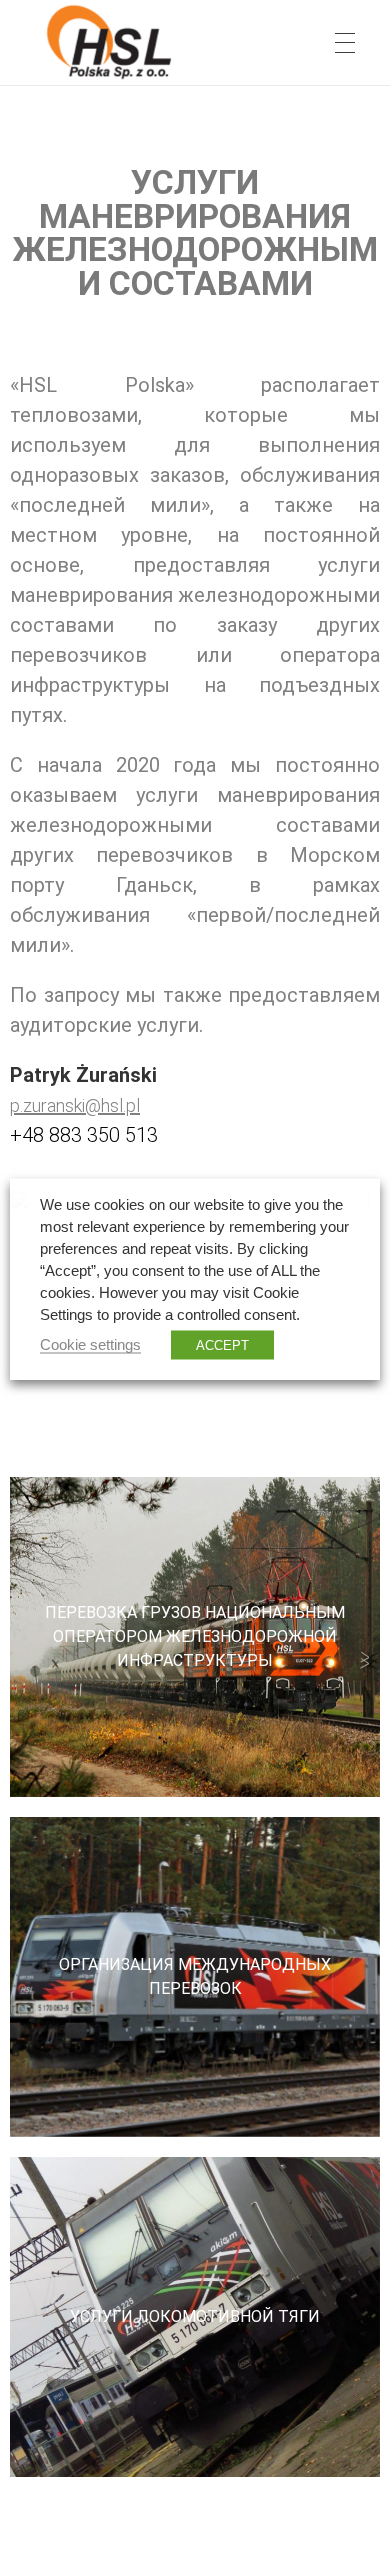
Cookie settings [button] (90, 1344)
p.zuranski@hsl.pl (75, 1105)
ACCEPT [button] (222, 1344)
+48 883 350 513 (84, 1135)
